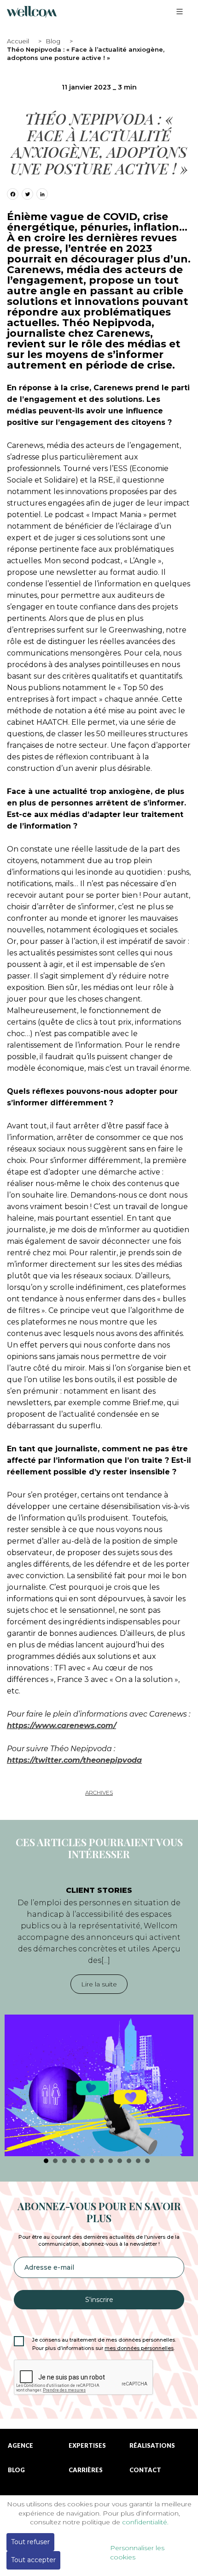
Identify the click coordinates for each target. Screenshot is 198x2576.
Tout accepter (33, 2560)
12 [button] (147, 2161)
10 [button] (129, 2161)
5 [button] (83, 2161)
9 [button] (120, 2161)
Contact (145, 2470)
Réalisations (152, 2446)
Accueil (18, 41)
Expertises (87, 2446)
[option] (99, 2016)
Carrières (86, 2470)
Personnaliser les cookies (137, 2552)
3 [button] (64, 2161)
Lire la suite (99, 1984)
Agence (20, 2446)
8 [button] (111, 2161)
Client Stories (99, 1890)
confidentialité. (145, 2522)
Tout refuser (30, 2542)
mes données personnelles (139, 2348)
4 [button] (74, 2161)
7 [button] (101, 2161)
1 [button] (46, 2161)
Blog (53, 41)
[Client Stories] (99, 2085)
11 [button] (138, 2161)
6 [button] (92, 2161)
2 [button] (55, 2161)
